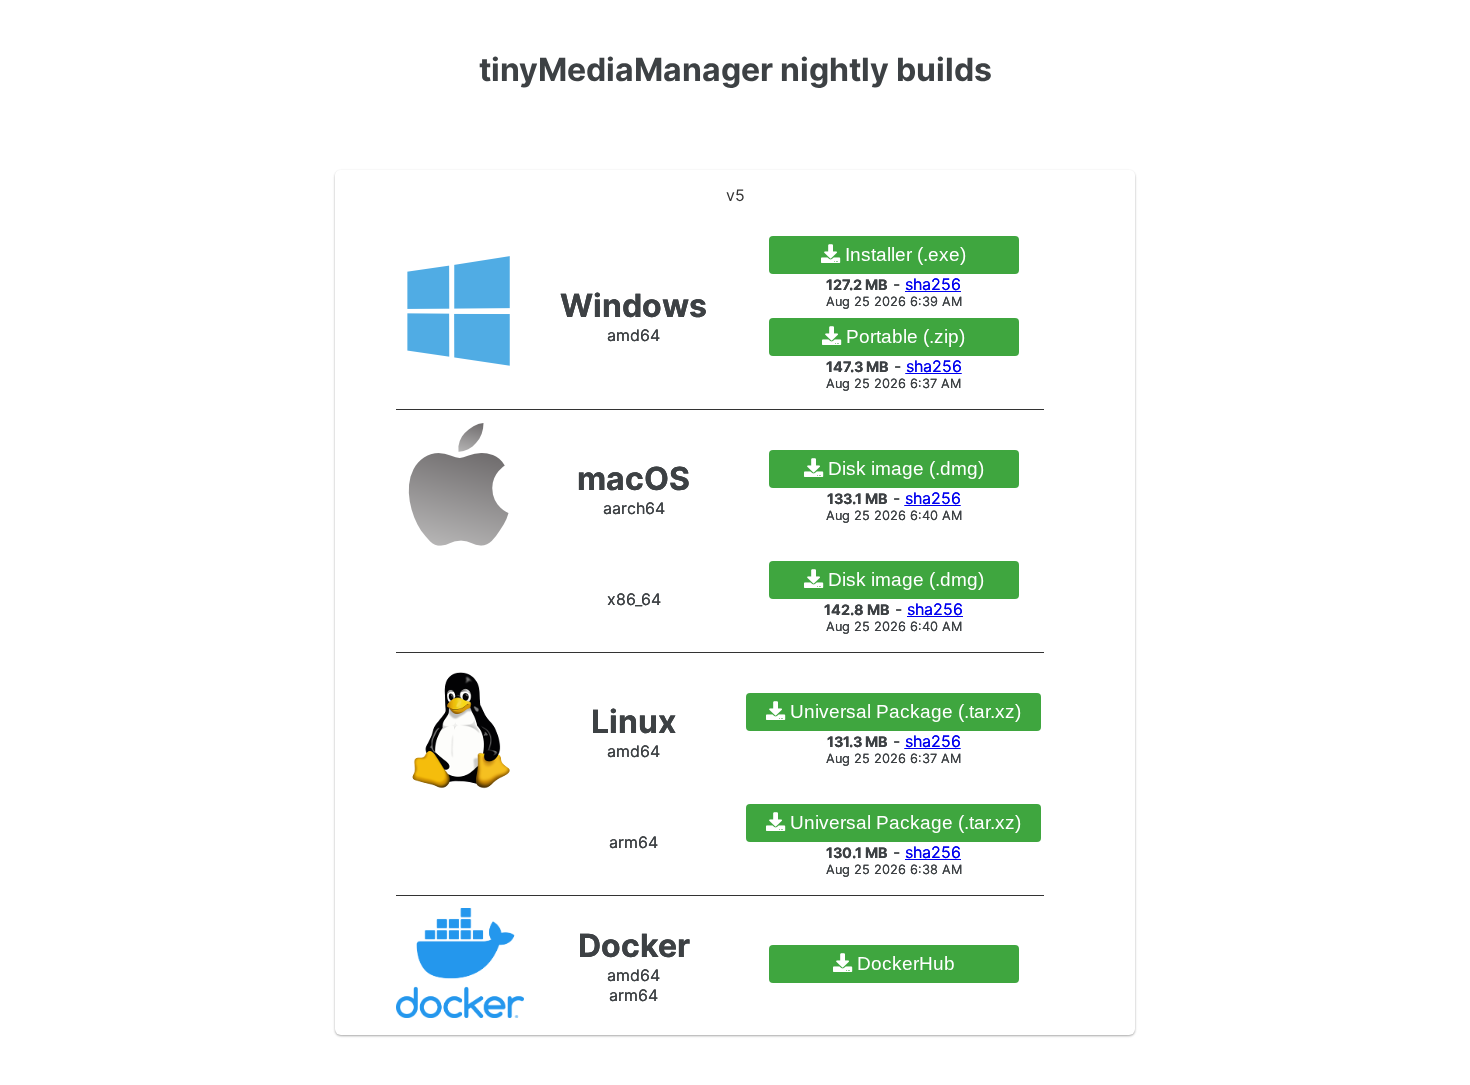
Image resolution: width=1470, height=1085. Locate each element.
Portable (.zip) (903, 336)
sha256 (933, 284)
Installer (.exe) (903, 254)
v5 (735, 195)
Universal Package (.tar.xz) (903, 711)
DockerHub (903, 963)
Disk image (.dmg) (903, 468)
